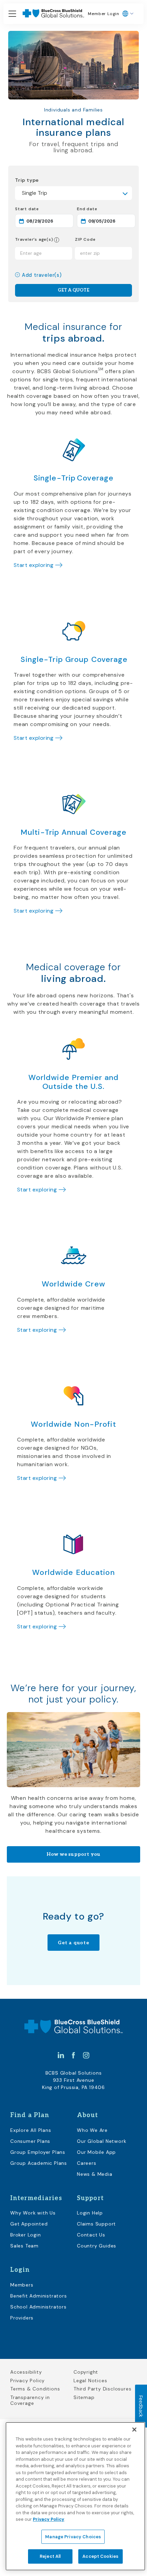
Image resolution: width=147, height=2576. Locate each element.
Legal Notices (90, 2381)
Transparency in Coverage (30, 2400)
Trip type (27, 180)
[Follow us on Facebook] (73, 2055)
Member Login (104, 14)
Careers (87, 2163)
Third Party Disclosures (102, 2389)
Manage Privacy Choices (73, 2537)
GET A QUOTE (73, 290)
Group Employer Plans (38, 2152)
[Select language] (128, 14)
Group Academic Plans (39, 2163)
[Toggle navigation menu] (12, 14)
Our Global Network (102, 2141)
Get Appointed (29, 2224)
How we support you (73, 1854)
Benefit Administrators (39, 2296)
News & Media (95, 2174)
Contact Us (91, 2235)
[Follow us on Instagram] (86, 2055)
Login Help (90, 2213)
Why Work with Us (33, 2213)
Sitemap (84, 2397)
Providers (22, 2318)
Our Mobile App (96, 2152)
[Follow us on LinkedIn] (61, 2055)
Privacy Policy (28, 2381)
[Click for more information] (56, 240)
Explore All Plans (31, 2130)
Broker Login (26, 2235)
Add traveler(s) (42, 275)
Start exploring (34, 565)
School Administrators (38, 2307)
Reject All (50, 2556)
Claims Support (96, 2224)
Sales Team (24, 2246)
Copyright (86, 2372)
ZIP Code (85, 240)
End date (106, 209)
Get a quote (73, 1943)
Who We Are (92, 2130)
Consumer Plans (30, 2141)
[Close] (134, 2430)
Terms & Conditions (35, 2389)
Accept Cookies (100, 2556)
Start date (44, 209)
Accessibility (26, 2372)
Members (22, 2285)
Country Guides (97, 2246)
